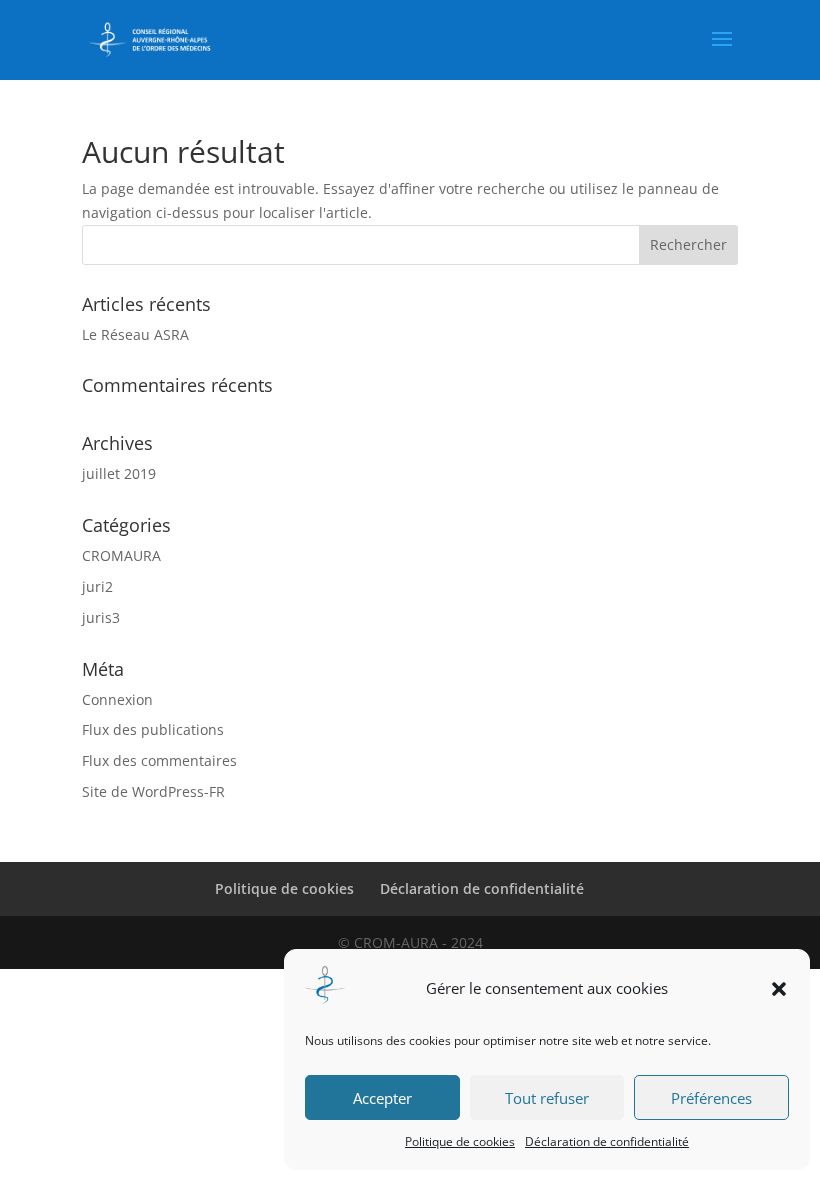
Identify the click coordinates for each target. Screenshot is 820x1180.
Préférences (711, 1098)
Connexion (117, 699)
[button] (779, 989)
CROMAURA (121, 555)
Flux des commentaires (159, 760)
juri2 (97, 586)
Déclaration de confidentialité (607, 1141)
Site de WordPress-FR (153, 791)
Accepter (382, 1098)
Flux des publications (153, 729)
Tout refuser (547, 1098)
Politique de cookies (460, 1141)
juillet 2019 (119, 473)
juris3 (101, 617)
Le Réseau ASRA (135, 334)
